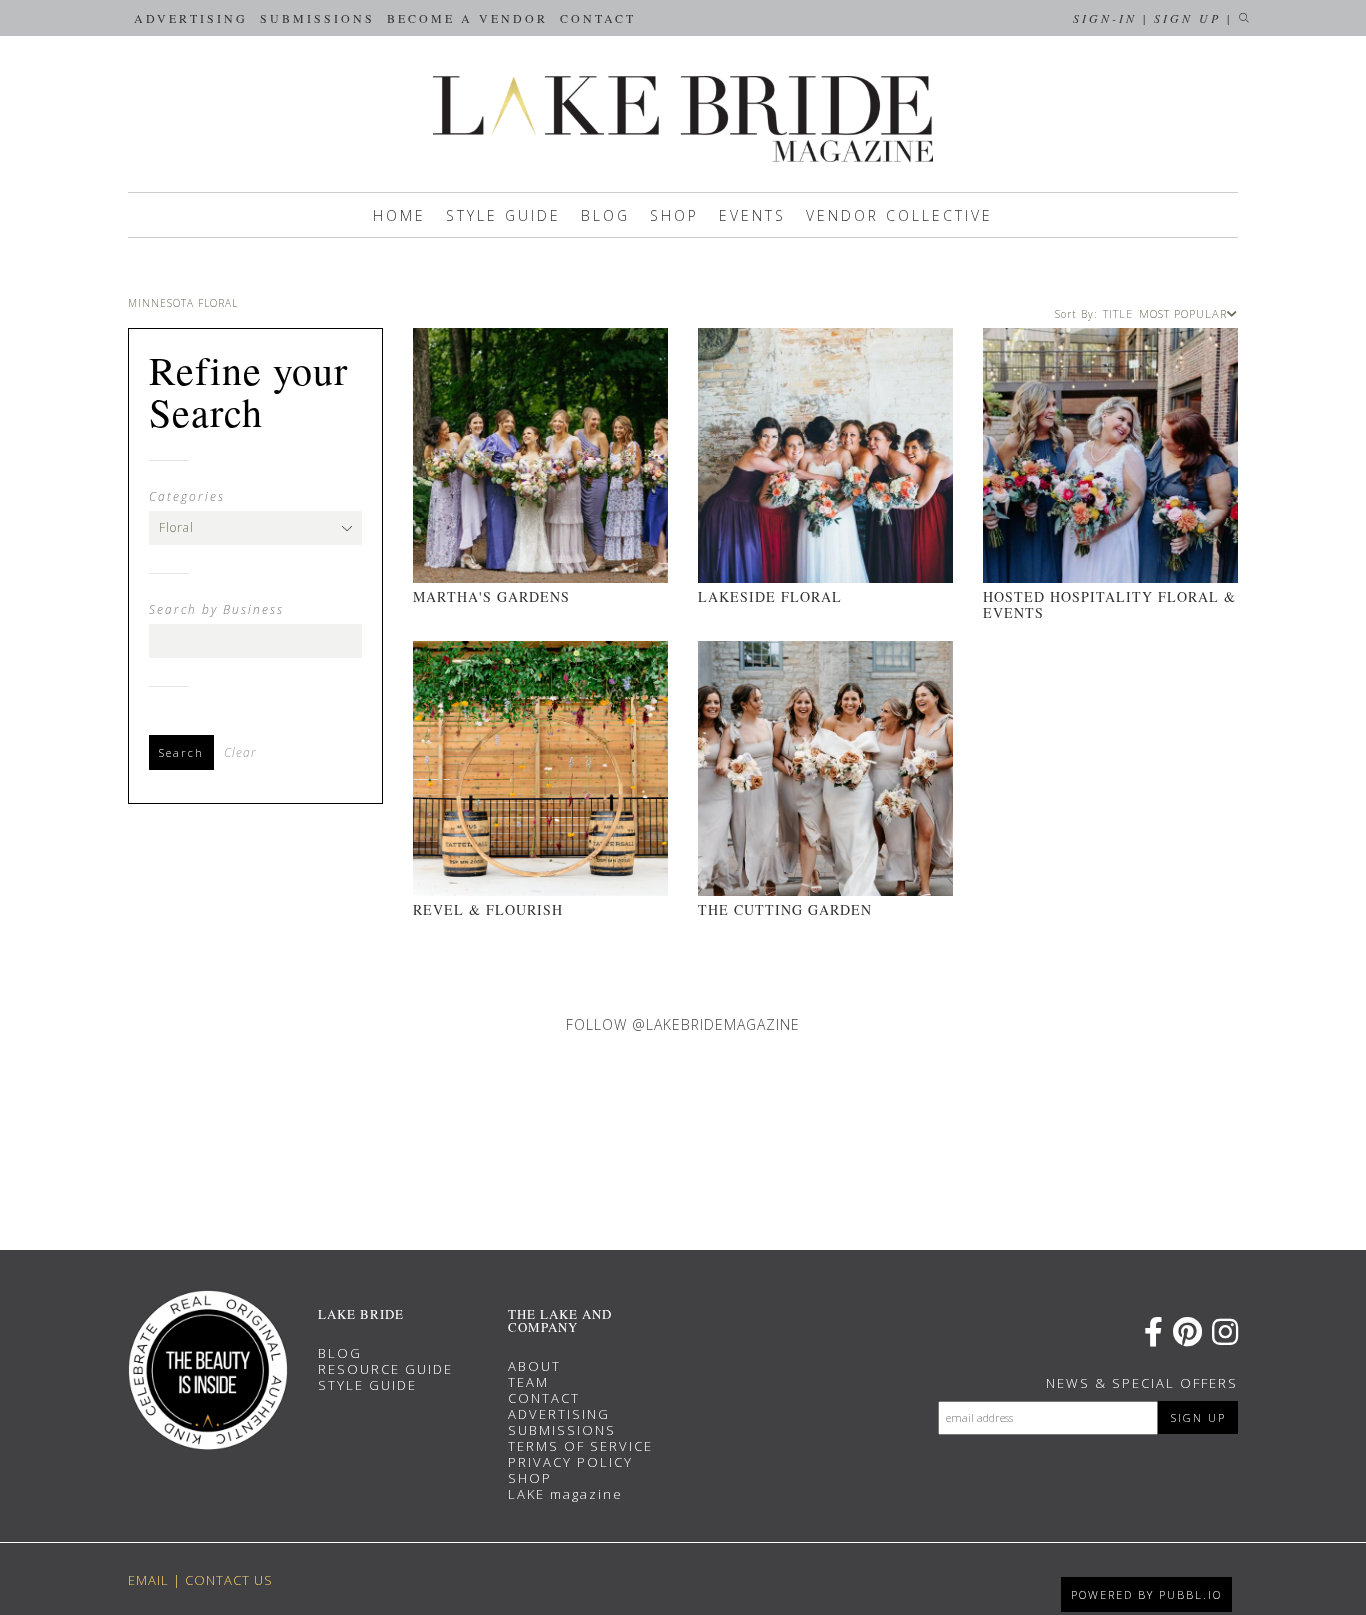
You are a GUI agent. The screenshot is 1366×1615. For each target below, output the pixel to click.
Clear (240, 752)
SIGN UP (1198, 1417)
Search (181, 752)
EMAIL (148, 1580)
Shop (674, 215)
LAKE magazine (565, 1494)
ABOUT (534, 1366)
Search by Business (216, 610)
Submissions (317, 18)
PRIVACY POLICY (570, 1462)
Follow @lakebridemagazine (683, 1024)
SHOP (530, 1478)
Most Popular (1183, 313)
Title (1118, 313)
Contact (598, 18)
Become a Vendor (467, 18)
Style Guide (503, 215)
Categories (187, 497)
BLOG (340, 1353)
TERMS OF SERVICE (580, 1446)
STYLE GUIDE (367, 1385)
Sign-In (1105, 18)
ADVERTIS (545, 1414)
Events (752, 215)
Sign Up (1187, 18)
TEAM (528, 1382)
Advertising (191, 18)
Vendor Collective (899, 215)
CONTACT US (229, 1580)
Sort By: (1076, 314)
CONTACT (544, 1398)
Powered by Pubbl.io (1146, 1594)
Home (399, 215)
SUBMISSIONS (562, 1430)
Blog (605, 215)
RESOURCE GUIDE (385, 1369)
